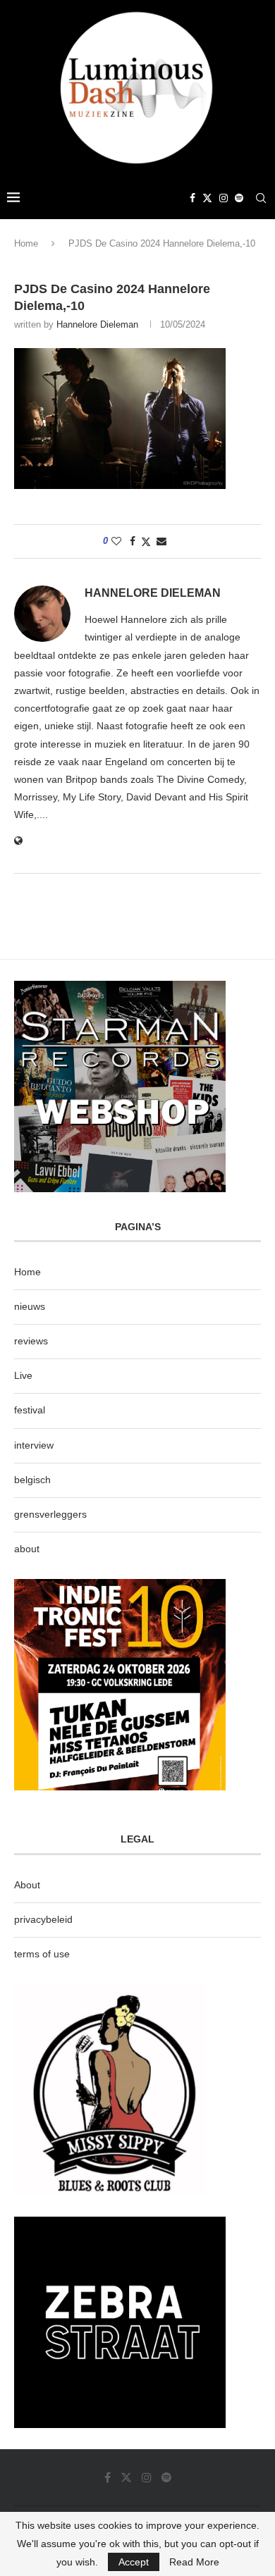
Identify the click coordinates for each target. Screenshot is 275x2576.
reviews (31, 1341)
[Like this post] (116, 541)
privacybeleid (43, 1919)
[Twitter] (207, 198)
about (27, 1549)
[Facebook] (192, 198)
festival (30, 1410)
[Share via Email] (161, 541)
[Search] (261, 198)
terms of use (42, 1954)
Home (26, 243)
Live (23, 1375)
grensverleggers (50, 1514)
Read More (194, 2562)
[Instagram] (224, 198)
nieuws (30, 1306)
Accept (134, 2562)
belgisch (32, 1480)
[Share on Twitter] (146, 541)
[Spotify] (239, 198)
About (27, 1885)
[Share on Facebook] (133, 541)
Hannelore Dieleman (97, 324)
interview (34, 1445)
